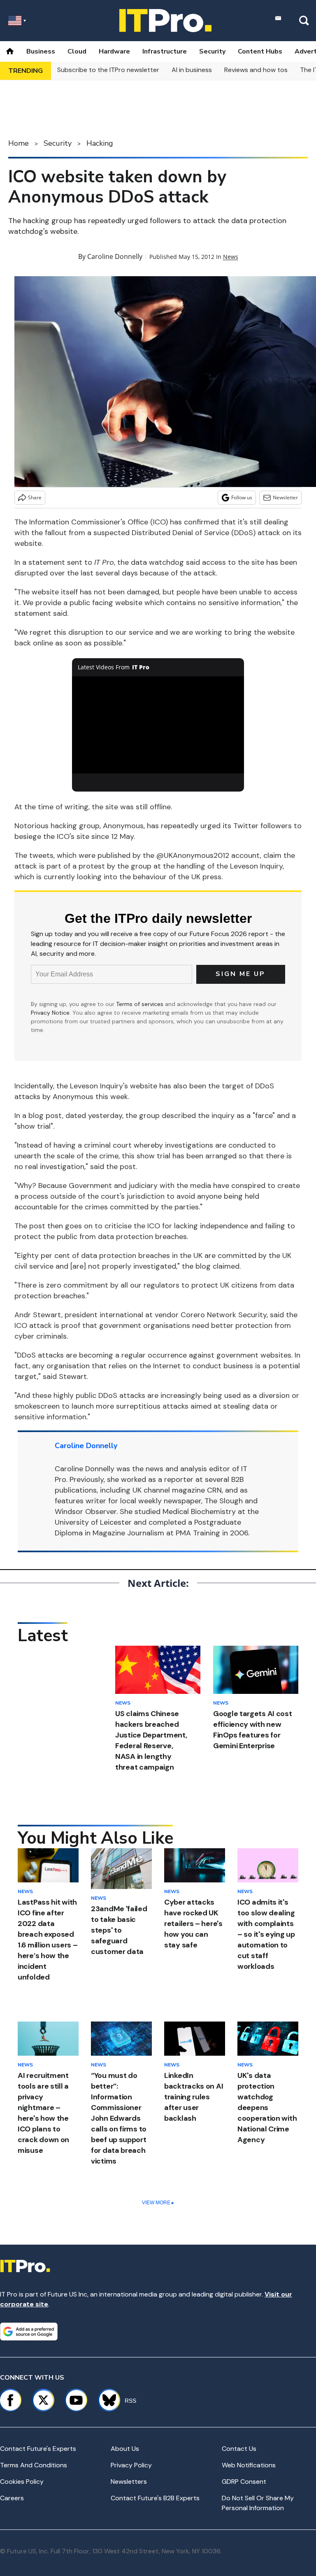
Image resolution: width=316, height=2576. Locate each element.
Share (35, 497)
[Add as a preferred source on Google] (29, 2331)
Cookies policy (22, 2482)
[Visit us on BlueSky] (106, 2400)
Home (19, 143)
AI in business (192, 70)
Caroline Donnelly (115, 256)
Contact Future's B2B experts (155, 2498)
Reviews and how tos (256, 70)
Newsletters (129, 2482)
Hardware (114, 51)
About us (125, 2449)
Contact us (239, 2449)
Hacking (100, 143)
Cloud (77, 51)
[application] (158, 725)
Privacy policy (131, 2465)
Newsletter (285, 497)
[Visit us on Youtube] (76, 2400)
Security (212, 51)
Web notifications (249, 2465)
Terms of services (141, 1004)
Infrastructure (165, 51)
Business (41, 51)
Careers (12, 2498)
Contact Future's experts (38, 2449)
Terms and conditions (34, 2465)
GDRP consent (244, 2482)
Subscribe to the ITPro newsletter (108, 70)
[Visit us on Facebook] (10, 2400)
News (231, 257)
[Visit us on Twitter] (43, 2400)
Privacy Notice (50, 1013)
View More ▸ (158, 2203)
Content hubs (260, 51)
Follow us (242, 497)
